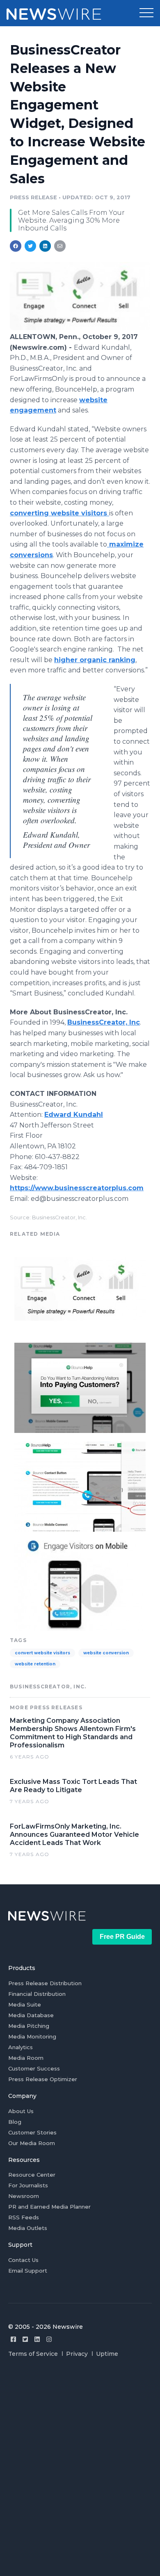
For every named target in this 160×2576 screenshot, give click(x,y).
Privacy (77, 2354)
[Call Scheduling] (80, 1486)
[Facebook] (13, 2339)
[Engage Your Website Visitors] (80, 1387)
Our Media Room (32, 2143)
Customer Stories (32, 2132)
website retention (35, 1664)
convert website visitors (42, 1653)
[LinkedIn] (37, 2339)
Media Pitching (29, 2026)
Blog (15, 2122)
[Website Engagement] (80, 328)
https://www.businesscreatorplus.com (77, 1188)
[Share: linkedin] (45, 246)
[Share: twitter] (30, 246)
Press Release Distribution (45, 1983)
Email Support (28, 2271)
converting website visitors (59, 513)
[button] (146, 13)
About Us (21, 2111)
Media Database (31, 2015)
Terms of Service (33, 2354)
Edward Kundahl (74, 1115)
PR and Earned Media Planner (49, 2207)
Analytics (21, 2047)
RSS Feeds (24, 2217)
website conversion (106, 1653)
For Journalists (28, 2185)
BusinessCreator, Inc (104, 1022)
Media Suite (25, 2004)
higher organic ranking (95, 660)
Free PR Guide (122, 1937)
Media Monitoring (32, 2036)
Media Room (26, 2058)
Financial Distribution (37, 1994)
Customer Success (34, 2068)
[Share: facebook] (16, 246)
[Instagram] (49, 2339)
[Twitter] (25, 2339)
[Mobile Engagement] (80, 1584)
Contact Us (23, 2260)
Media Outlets (28, 2228)
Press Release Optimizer (43, 2079)
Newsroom (24, 2196)
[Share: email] (60, 246)
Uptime (107, 2354)
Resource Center (32, 2175)
